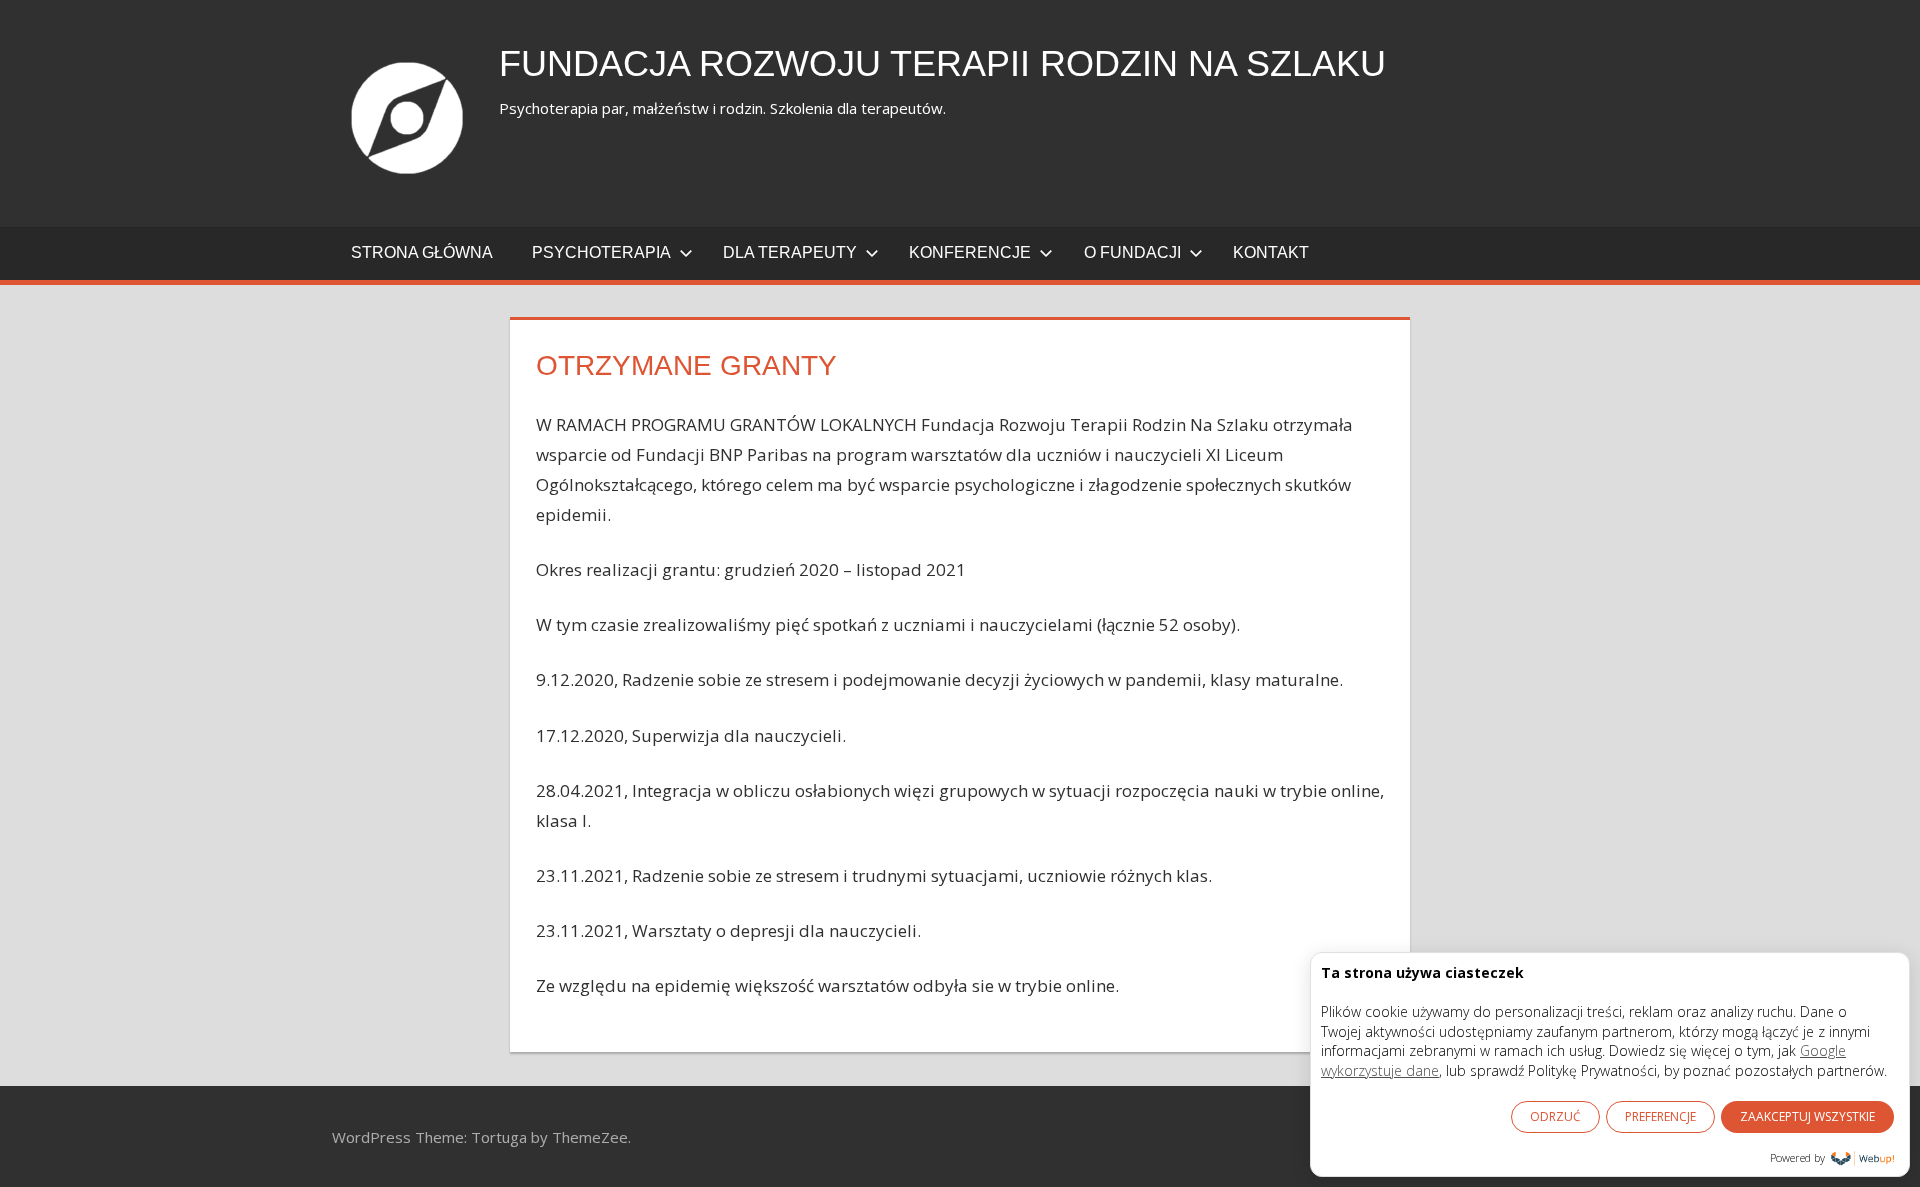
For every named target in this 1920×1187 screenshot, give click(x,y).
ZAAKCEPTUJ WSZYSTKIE (1807, 1116)
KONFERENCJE (970, 252)
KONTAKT (1271, 252)
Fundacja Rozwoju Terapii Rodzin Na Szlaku (942, 63)
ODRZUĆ (1555, 1116)
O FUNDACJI (1132, 252)
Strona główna (422, 252)
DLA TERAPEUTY (790, 252)
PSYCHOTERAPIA (601, 252)
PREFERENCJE (1660, 1116)
